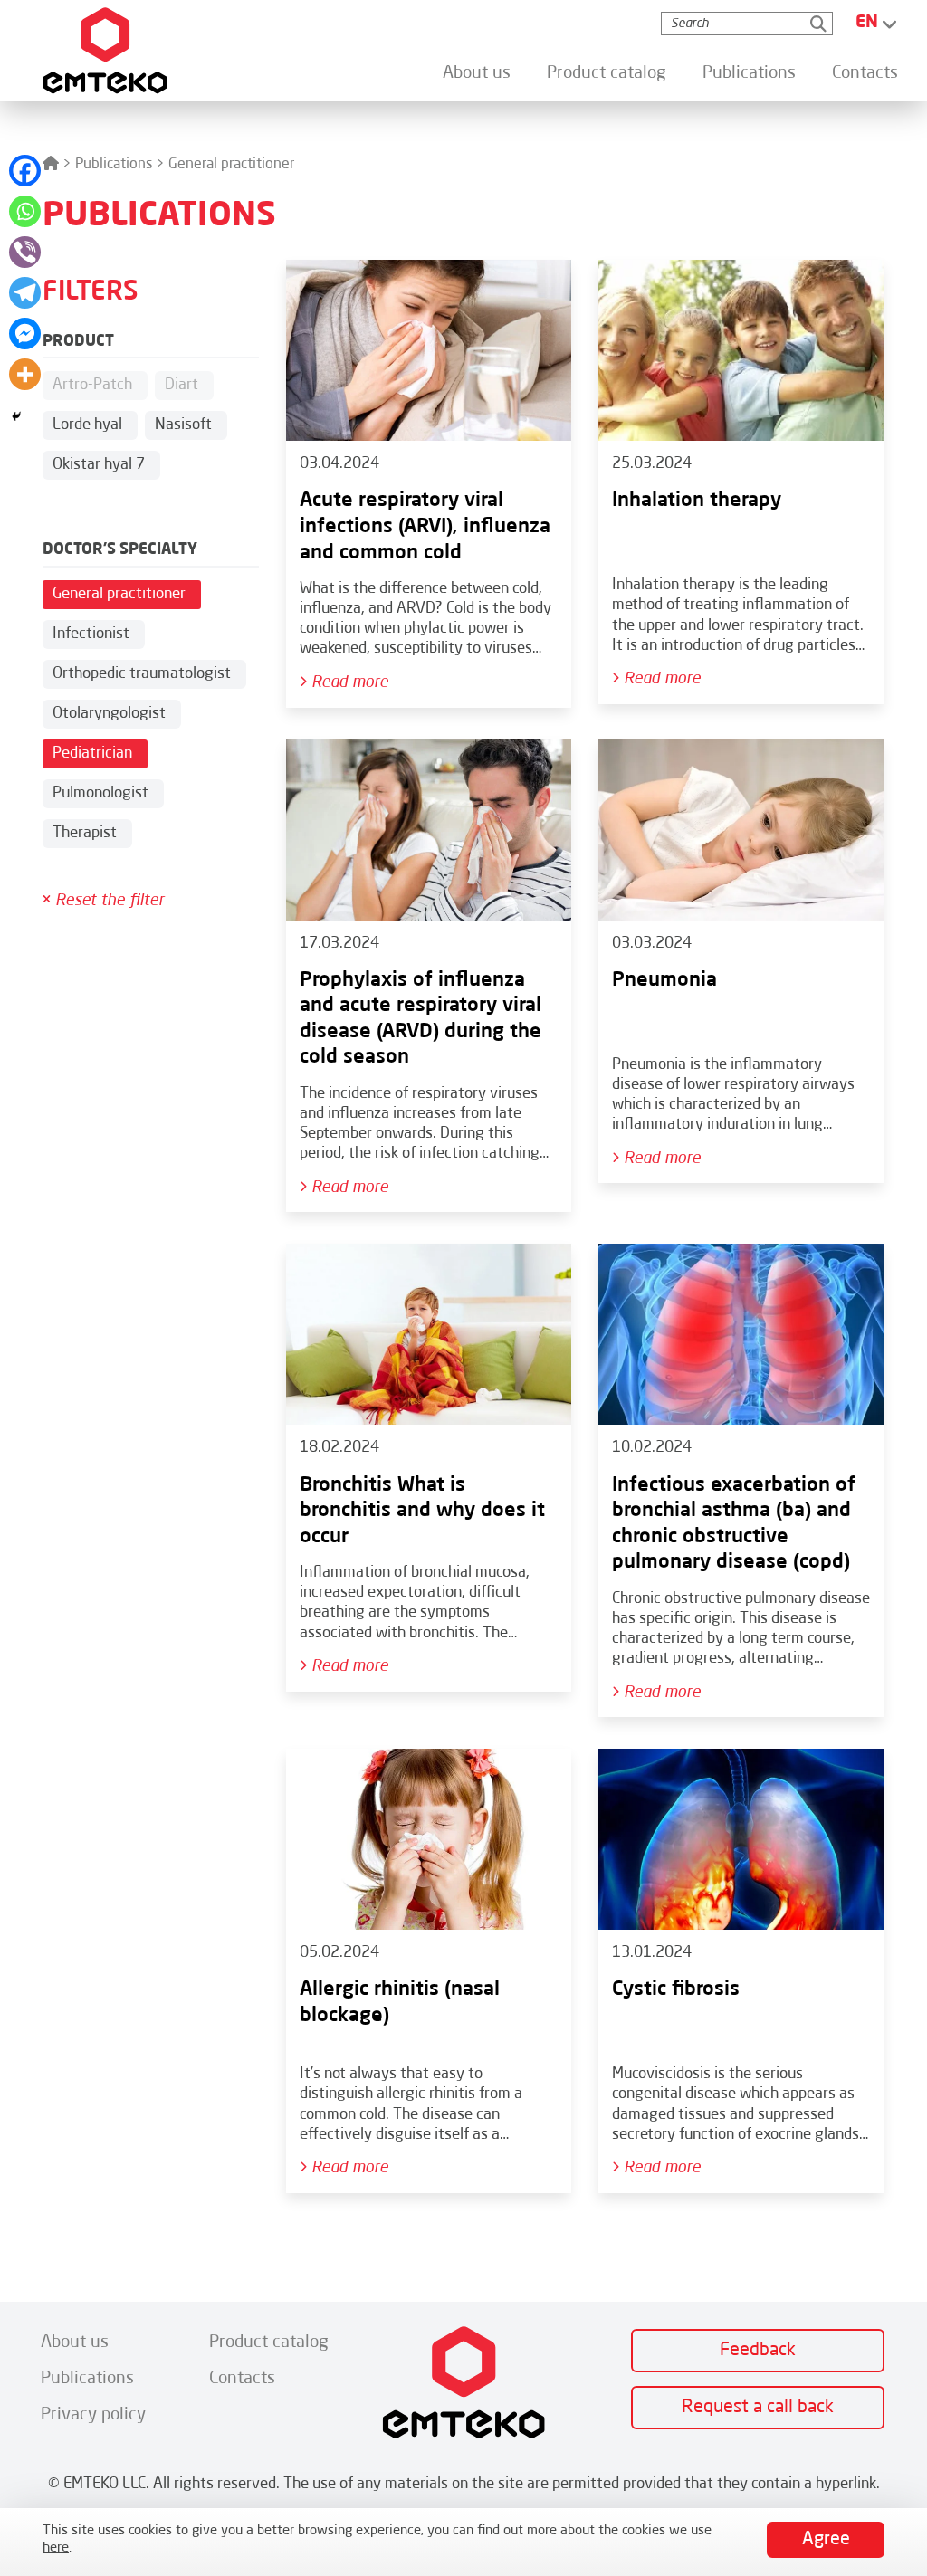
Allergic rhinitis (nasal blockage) (400, 2003)
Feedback (758, 2351)
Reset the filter (107, 901)
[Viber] (25, 252)
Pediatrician (92, 754)
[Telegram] (25, 293)
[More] (25, 374)
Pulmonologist (100, 793)
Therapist (85, 833)
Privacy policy (93, 2414)
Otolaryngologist (109, 714)
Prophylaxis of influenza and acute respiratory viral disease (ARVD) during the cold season (420, 1019)
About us (477, 73)
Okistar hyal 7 (99, 465)
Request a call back (758, 2408)
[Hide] (16, 416)
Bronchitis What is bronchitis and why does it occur (422, 1511)
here (56, 2548)
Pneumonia (664, 980)
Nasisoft (183, 425)
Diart (182, 385)
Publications (749, 73)
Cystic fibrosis (676, 1989)
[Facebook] (25, 171)
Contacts (865, 73)
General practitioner (119, 594)
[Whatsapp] (25, 211)
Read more (348, 682)
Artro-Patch (92, 385)
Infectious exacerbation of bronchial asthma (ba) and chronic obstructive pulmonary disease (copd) (734, 1524)
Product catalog (607, 73)
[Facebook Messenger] (25, 334)
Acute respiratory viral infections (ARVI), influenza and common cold (425, 526)
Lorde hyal (87, 425)
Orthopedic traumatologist (142, 674)
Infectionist (91, 634)
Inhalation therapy (697, 501)
